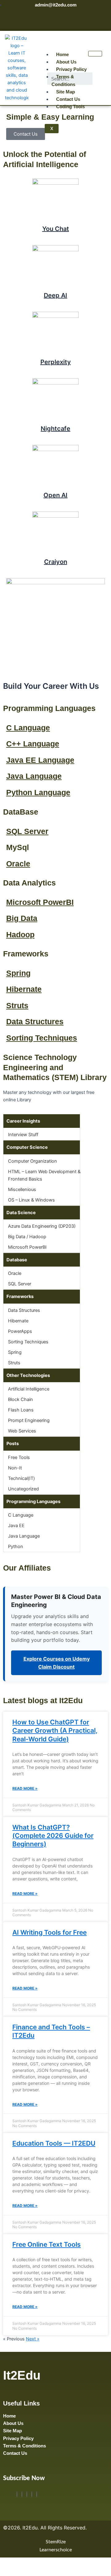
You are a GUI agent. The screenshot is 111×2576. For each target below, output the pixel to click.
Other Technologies (28, 1375)
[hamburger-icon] (95, 54)
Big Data (22, 918)
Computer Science (27, 1147)
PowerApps (20, 1331)
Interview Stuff (23, 1135)
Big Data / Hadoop (27, 1237)
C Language (28, 728)
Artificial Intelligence (29, 1389)
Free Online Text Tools (47, 2244)
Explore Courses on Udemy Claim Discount (57, 1663)
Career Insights (23, 1121)
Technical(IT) (21, 1478)
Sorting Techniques (42, 1038)
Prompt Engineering (29, 1420)
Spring (18, 973)
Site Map (66, 92)
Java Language (34, 776)
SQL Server (27, 831)
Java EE (16, 1526)
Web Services (22, 1431)
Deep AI (55, 295)
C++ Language (33, 744)
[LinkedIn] (27, 2494)
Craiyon (56, 562)
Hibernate (24, 989)
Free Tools (19, 1457)
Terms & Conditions (63, 80)
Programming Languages (33, 1502)
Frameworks (20, 1296)
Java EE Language (40, 760)
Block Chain (21, 1399)
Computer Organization (33, 1161)
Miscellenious (22, 1189)
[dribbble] (32, 2494)
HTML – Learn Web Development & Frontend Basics (44, 1175)
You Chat (56, 229)
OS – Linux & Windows (31, 1200)
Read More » (25, 1788)
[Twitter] (22, 2494)
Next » (33, 2339)
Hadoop (20, 935)
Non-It (15, 1468)
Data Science (21, 1213)
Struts (17, 1005)
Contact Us (68, 99)
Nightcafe (55, 429)
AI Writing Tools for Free (49, 1932)
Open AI (55, 495)
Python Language (38, 792)
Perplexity (56, 362)
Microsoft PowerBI (40, 902)
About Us (66, 62)
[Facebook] (17, 2494)
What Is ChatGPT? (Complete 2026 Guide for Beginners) (53, 1836)
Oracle (18, 864)
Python (16, 1547)
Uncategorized (23, 1489)
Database (17, 1260)
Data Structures (35, 1021)
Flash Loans (21, 1410)
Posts (13, 1444)
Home (62, 55)
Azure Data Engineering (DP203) (42, 1226)
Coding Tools (70, 107)
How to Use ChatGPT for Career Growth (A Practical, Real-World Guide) (55, 1731)
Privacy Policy (71, 69)
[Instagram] (37, 2494)
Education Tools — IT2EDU (54, 2143)
